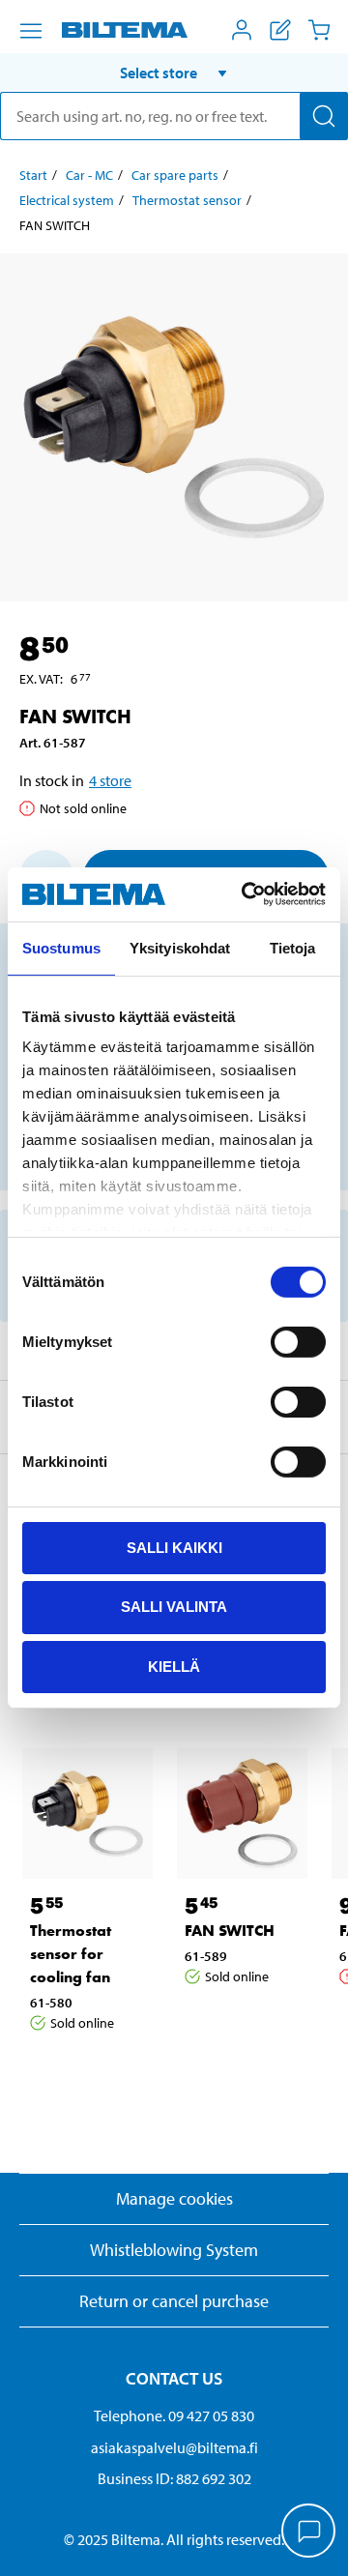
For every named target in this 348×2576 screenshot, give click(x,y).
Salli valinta (174, 1607)
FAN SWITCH (230, 1931)
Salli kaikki (174, 1547)
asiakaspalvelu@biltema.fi (174, 2447)
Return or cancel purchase (174, 2301)
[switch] (298, 1341)
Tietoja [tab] (293, 947)
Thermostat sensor (187, 200)
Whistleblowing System (174, 2250)
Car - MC (89, 175)
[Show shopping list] (280, 30)
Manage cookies (174, 2198)
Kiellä (174, 1667)
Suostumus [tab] (61, 947)
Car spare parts (175, 175)
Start (33, 175)
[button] (174, 73)
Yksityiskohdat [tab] (180, 947)
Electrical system (67, 200)
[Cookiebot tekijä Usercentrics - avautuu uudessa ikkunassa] (246, 894)
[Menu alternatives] (31, 31)
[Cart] (319, 30)
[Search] (324, 116)
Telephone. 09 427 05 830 (174, 2415)
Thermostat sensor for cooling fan (71, 1954)
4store (110, 780)
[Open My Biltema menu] (242, 30)
